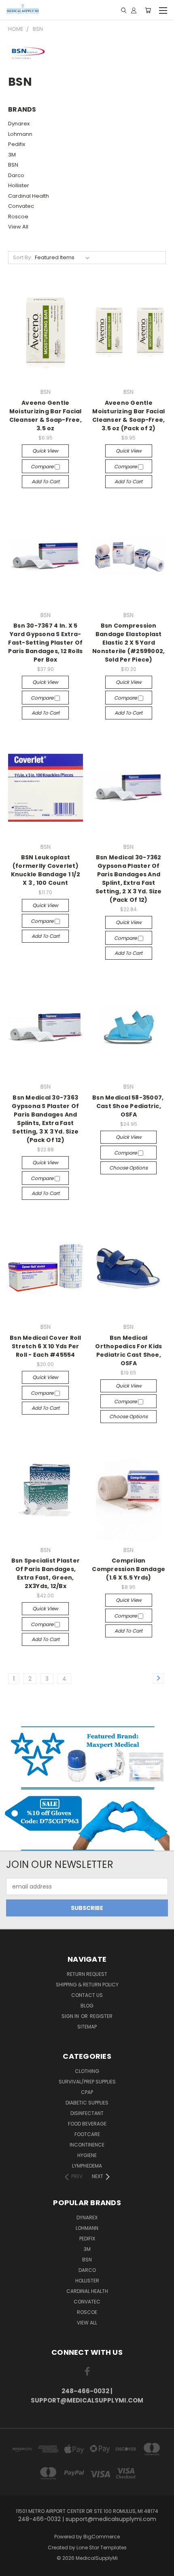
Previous (13, 2568)
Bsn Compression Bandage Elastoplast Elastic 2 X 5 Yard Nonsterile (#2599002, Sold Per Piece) (128, 643)
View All (18, 227)
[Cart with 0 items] (148, 10)
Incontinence (87, 2145)
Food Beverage (87, 2124)
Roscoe (18, 217)
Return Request (87, 1974)
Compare (43, 466)
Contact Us (87, 1995)
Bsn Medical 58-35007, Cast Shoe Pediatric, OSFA (129, 1106)
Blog (87, 2006)
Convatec (21, 206)
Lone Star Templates (102, 2547)
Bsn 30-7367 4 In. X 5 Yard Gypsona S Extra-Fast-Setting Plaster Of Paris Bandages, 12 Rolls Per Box (45, 643)
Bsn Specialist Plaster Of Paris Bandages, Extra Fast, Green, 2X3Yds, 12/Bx (46, 1573)
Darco (16, 175)
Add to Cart (46, 481)
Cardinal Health (29, 196)
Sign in (71, 2016)
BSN (13, 165)
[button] (87, 1757)
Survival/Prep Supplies (87, 2082)
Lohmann (20, 134)
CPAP (87, 2092)
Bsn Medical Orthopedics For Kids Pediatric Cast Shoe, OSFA (128, 1350)
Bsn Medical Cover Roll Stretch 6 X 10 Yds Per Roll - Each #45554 (46, 1346)
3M (12, 155)
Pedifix (17, 144)
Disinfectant (87, 2113)
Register (101, 2016)
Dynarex (19, 124)
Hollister (19, 185)
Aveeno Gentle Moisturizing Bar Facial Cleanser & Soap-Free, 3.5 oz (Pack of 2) (128, 416)
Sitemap (87, 2027)
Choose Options (128, 1168)
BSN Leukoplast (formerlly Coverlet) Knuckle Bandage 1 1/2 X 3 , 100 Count (46, 870)
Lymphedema (87, 2166)
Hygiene (87, 2155)
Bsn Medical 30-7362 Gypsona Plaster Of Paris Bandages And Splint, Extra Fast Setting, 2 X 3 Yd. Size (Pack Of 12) (129, 879)
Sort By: (22, 257)
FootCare (87, 2134)
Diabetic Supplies (87, 2103)
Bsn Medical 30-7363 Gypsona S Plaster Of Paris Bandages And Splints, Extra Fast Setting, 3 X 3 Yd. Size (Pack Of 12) (45, 1119)
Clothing (87, 2071)
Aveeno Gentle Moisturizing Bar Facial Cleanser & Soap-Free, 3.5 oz (46, 416)
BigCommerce (102, 2537)
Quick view (45, 451)
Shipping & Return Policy (87, 1985)
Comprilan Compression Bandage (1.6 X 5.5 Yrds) (128, 1569)
